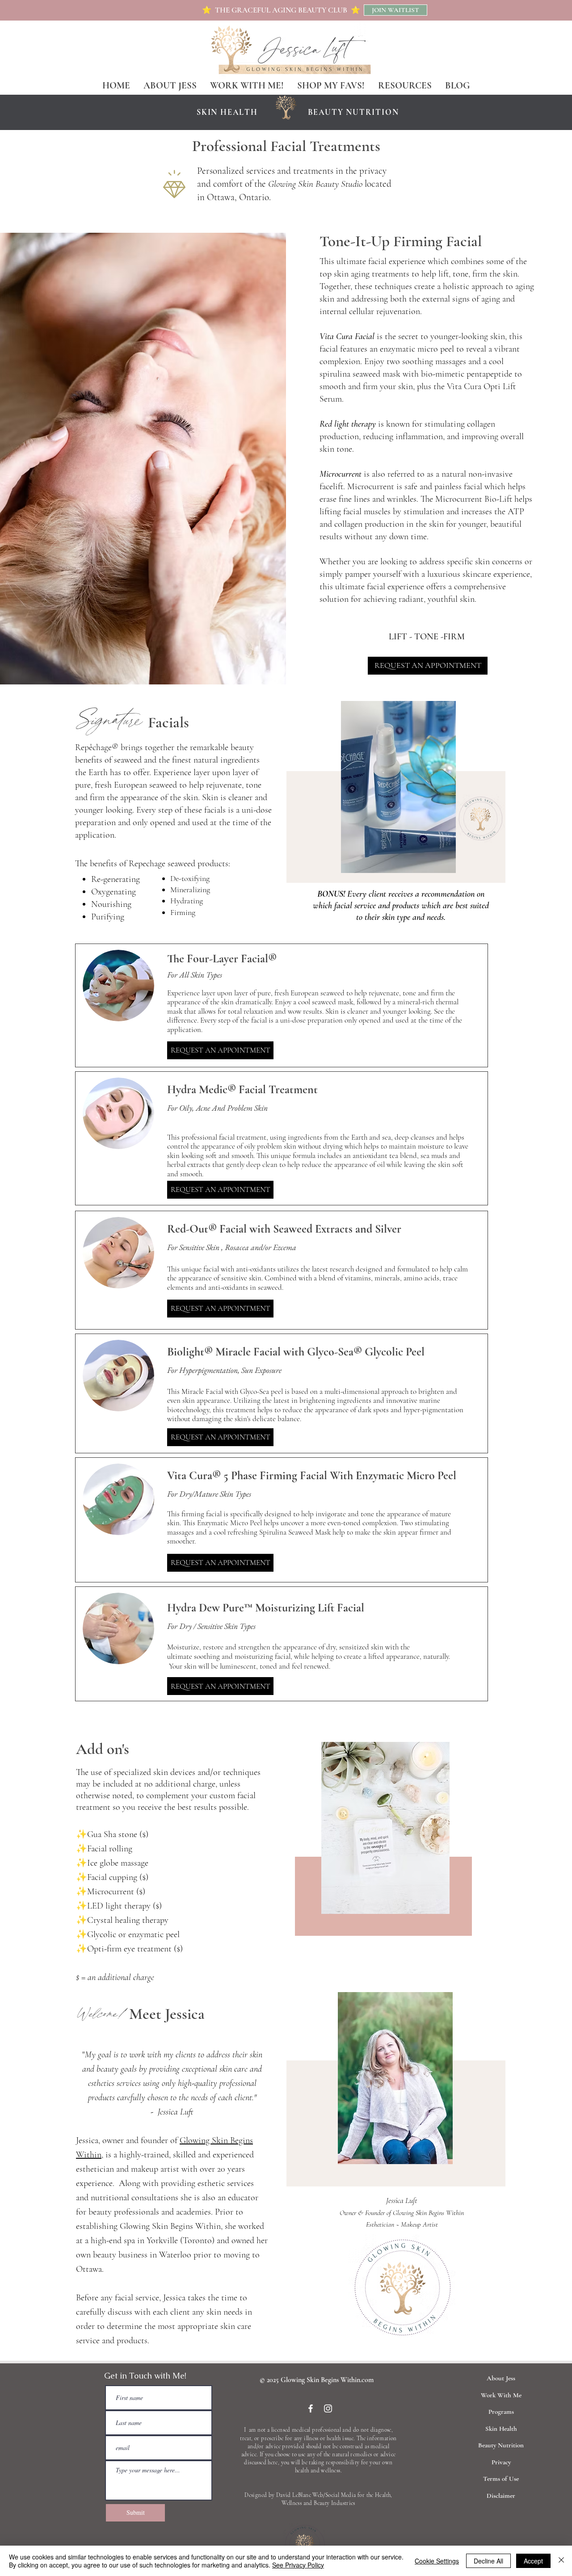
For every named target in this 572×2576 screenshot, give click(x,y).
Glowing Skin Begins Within (428, 2213)
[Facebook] (311, 2408)
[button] (405, 85)
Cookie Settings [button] (437, 2561)
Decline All (488, 2561)
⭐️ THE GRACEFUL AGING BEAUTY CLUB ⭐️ (281, 10)
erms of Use (503, 2479)
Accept (533, 2561)
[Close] (561, 2561)
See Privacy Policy (298, 2565)
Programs (501, 2412)
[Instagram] (328, 2408)
